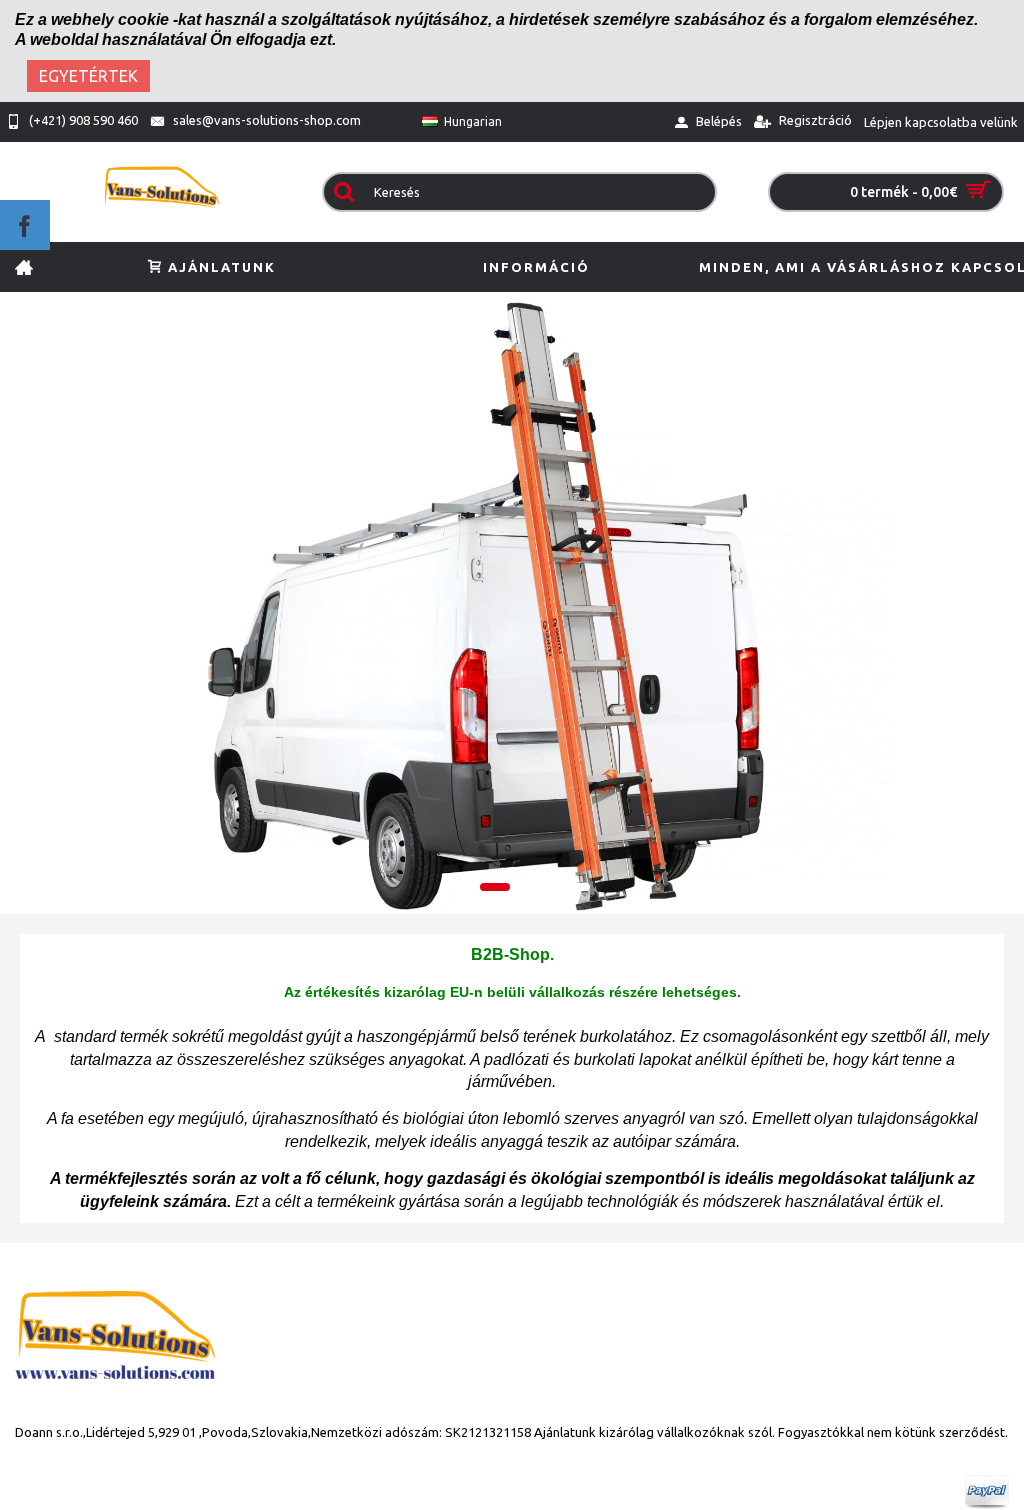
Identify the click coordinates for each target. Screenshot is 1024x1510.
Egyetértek (88, 76)
